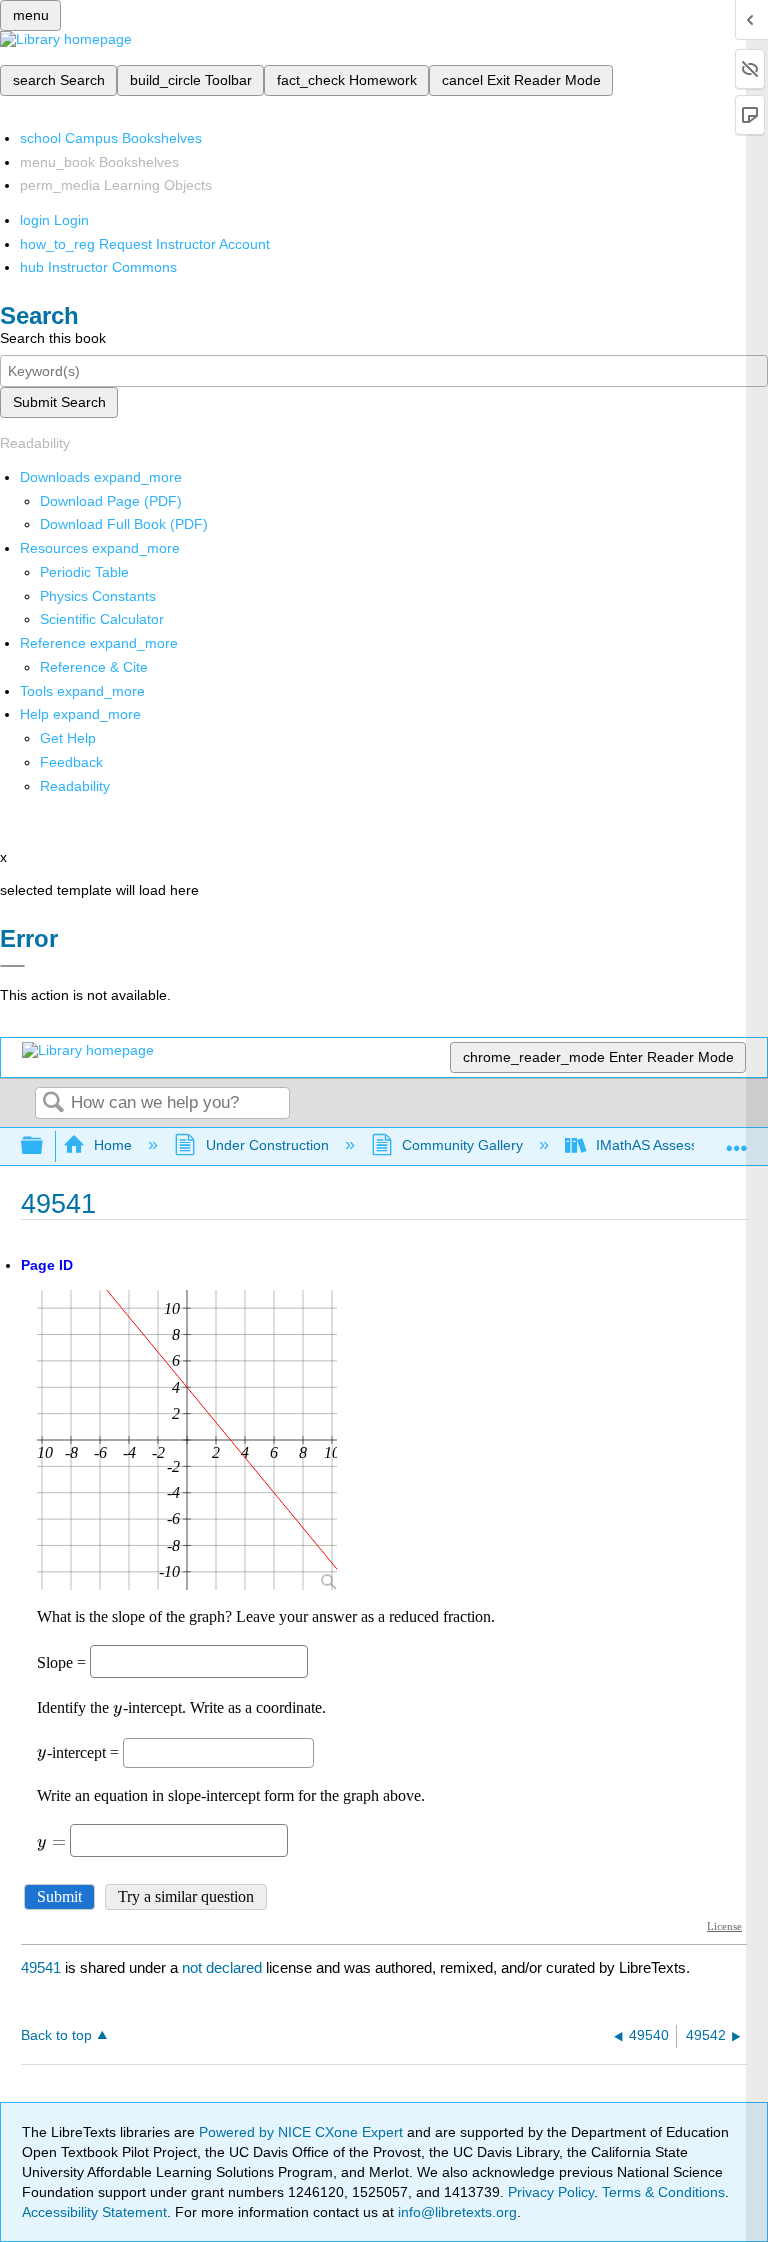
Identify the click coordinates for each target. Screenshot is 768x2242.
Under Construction (267, 1145)
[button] (71, 762)
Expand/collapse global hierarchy (45, 1146)
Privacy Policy (551, 2192)
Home (113, 1145)
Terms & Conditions (663, 2192)
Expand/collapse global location (737, 1140)
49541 (41, 1967)
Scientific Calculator (102, 619)
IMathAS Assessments (666, 1145)
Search (53, 1103)
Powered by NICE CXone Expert (303, 2132)
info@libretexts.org (455, 2212)
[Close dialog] (12, 966)
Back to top (56, 2035)
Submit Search (59, 402)
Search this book (53, 338)
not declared (224, 1967)
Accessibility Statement (94, 2212)
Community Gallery (462, 1145)
